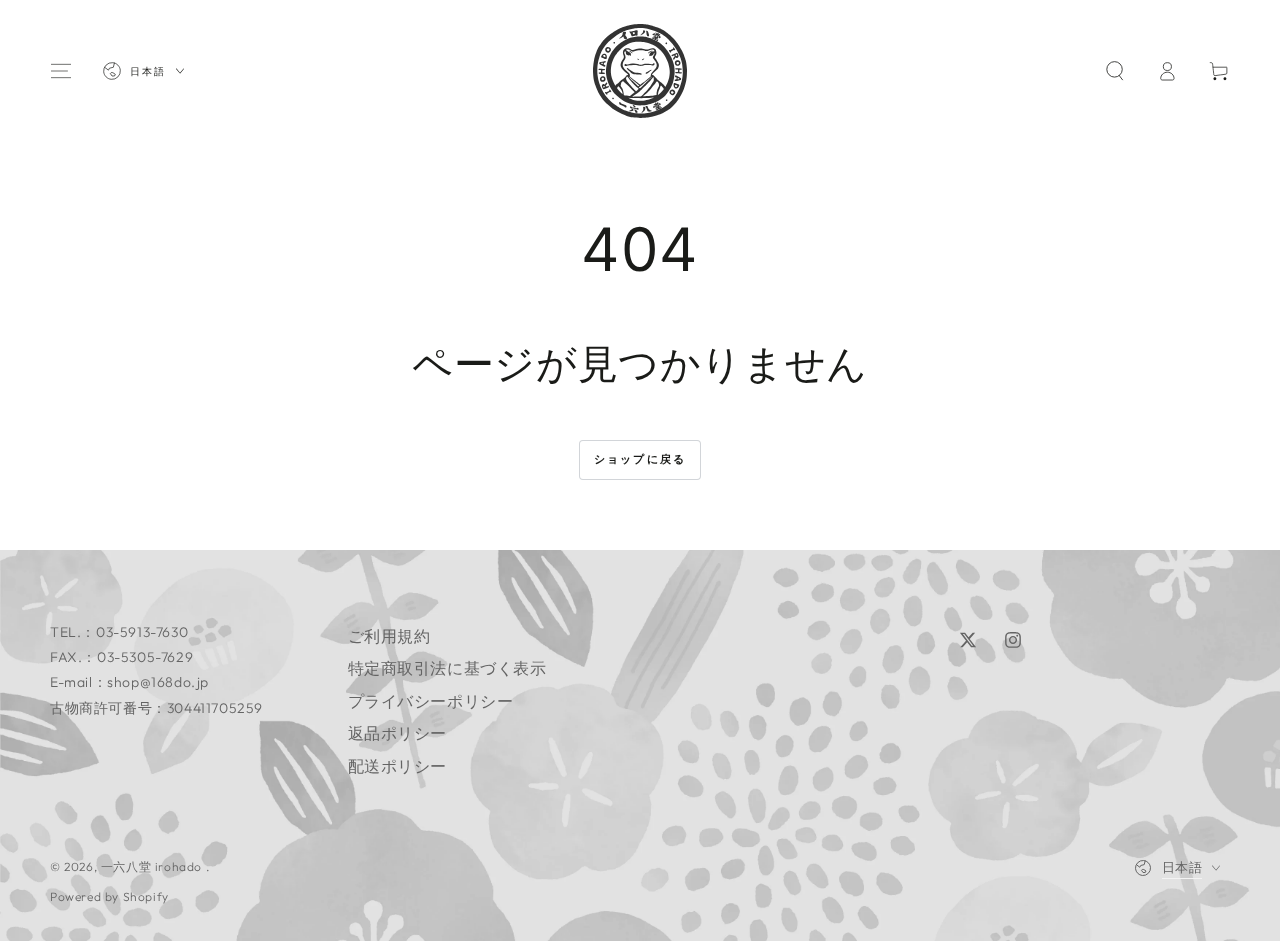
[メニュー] (61, 71)
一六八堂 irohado (153, 866)
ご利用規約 (389, 636)
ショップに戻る (640, 459)
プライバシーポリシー (431, 701)
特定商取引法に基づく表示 (447, 668)
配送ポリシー (398, 766)
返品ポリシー (398, 733)
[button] (1115, 71)
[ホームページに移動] (640, 71)
